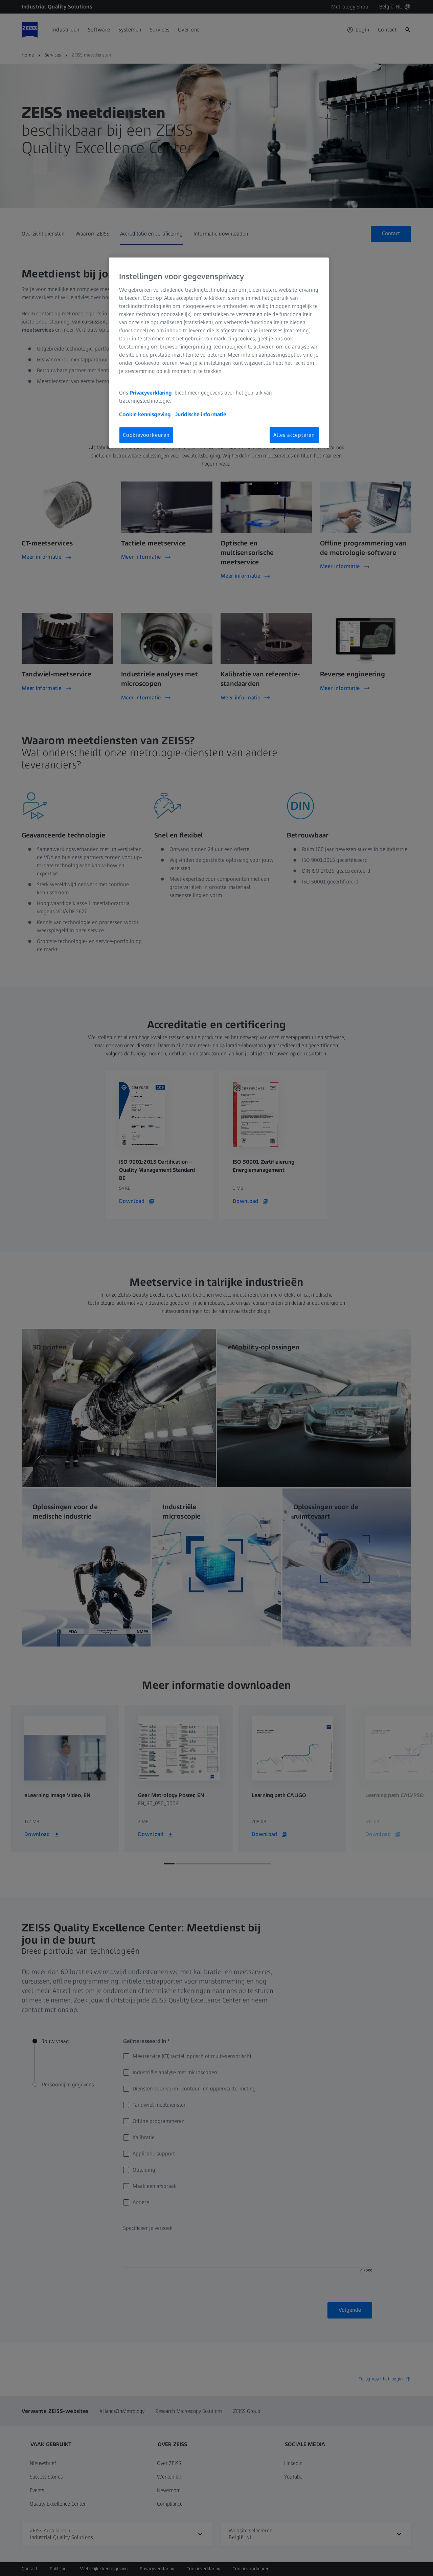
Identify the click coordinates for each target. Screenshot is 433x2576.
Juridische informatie (201, 414)
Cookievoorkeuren (146, 435)
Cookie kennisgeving (146, 414)
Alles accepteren (294, 435)
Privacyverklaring (151, 393)
